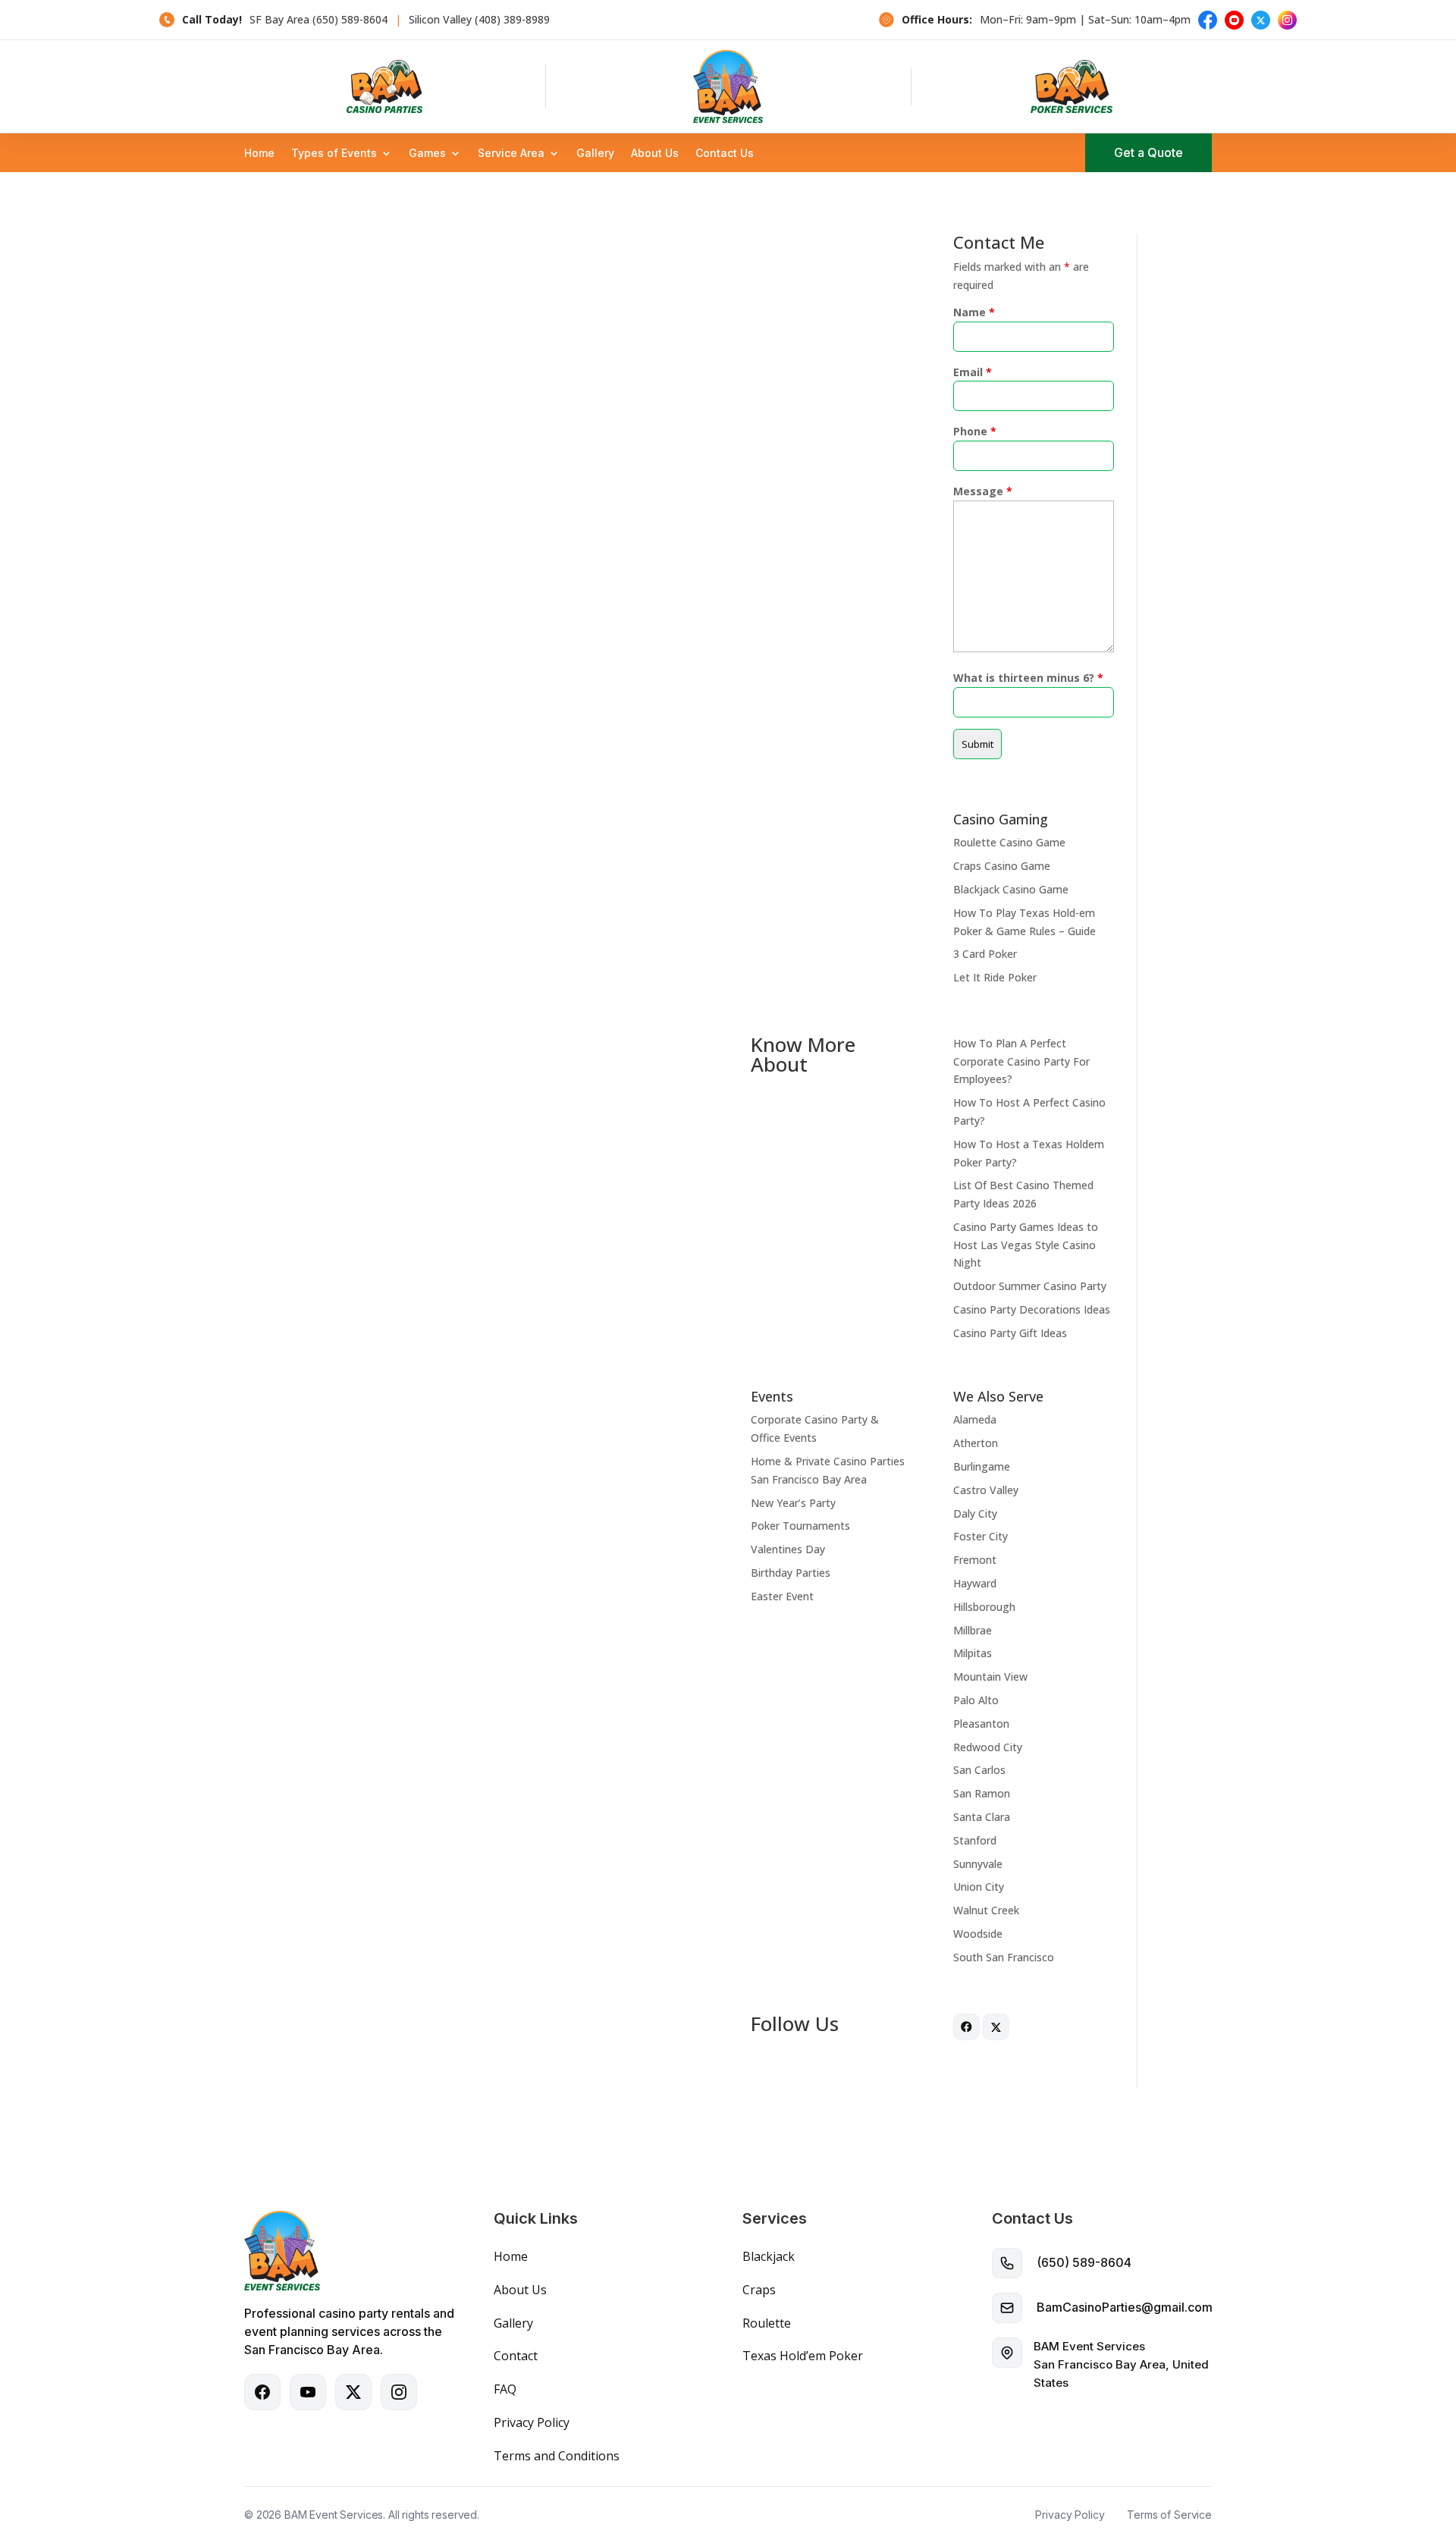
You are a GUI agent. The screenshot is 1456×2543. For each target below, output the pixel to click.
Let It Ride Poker (995, 977)
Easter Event (782, 1596)
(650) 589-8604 (1084, 2262)
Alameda (975, 1419)
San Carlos (979, 1770)
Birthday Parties (791, 1573)
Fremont (975, 1560)
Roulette (767, 2323)
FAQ (505, 2389)
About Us (655, 154)
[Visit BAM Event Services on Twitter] (996, 2036)
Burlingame (982, 1466)
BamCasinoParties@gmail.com (1125, 2307)
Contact (516, 2356)
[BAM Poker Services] (1072, 86)
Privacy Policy (532, 2422)
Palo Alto (976, 1700)
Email (973, 372)
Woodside (978, 1934)
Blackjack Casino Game (1011, 889)
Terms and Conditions (557, 2456)
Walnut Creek (986, 1910)
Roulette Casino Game (1009, 842)
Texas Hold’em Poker (803, 2356)
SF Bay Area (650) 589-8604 (318, 19)
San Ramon (982, 1793)
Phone (975, 431)
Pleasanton (981, 1724)
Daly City (975, 1513)
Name (974, 312)
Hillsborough (984, 1607)
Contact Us (725, 154)
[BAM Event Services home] (728, 86)
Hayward (975, 1583)
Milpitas (973, 1653)
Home (259, 154)
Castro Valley (986, 1490)
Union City (979, 1887)
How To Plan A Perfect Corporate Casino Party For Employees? (1021, 1061)
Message (983, 491)
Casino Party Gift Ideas (1010, 1333)
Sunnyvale (978, 1864)
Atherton (976, 1443)
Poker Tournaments (800, 1526)
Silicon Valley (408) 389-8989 (479, 19)
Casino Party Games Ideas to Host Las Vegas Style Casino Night (1026, 1245)
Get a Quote (1148, 152)
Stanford (975, 1840)
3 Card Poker (985, 954)
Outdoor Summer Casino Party (1030, 1286)
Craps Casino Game (1002, 866)
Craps (759, 2290)
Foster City (981, 1536)
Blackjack (769, 2256)
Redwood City (988, 1747)
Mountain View (990, 1676)
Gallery (595, 154)
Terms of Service (1169, 2515)
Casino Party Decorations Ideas (1032, 1309)
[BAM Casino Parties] (384, 86)
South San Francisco (1004, 1957)
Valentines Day (788, 1549)
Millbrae (973, 1630)
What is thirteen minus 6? (1028, 678)
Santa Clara (982, 1817)
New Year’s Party (793, 1503)
